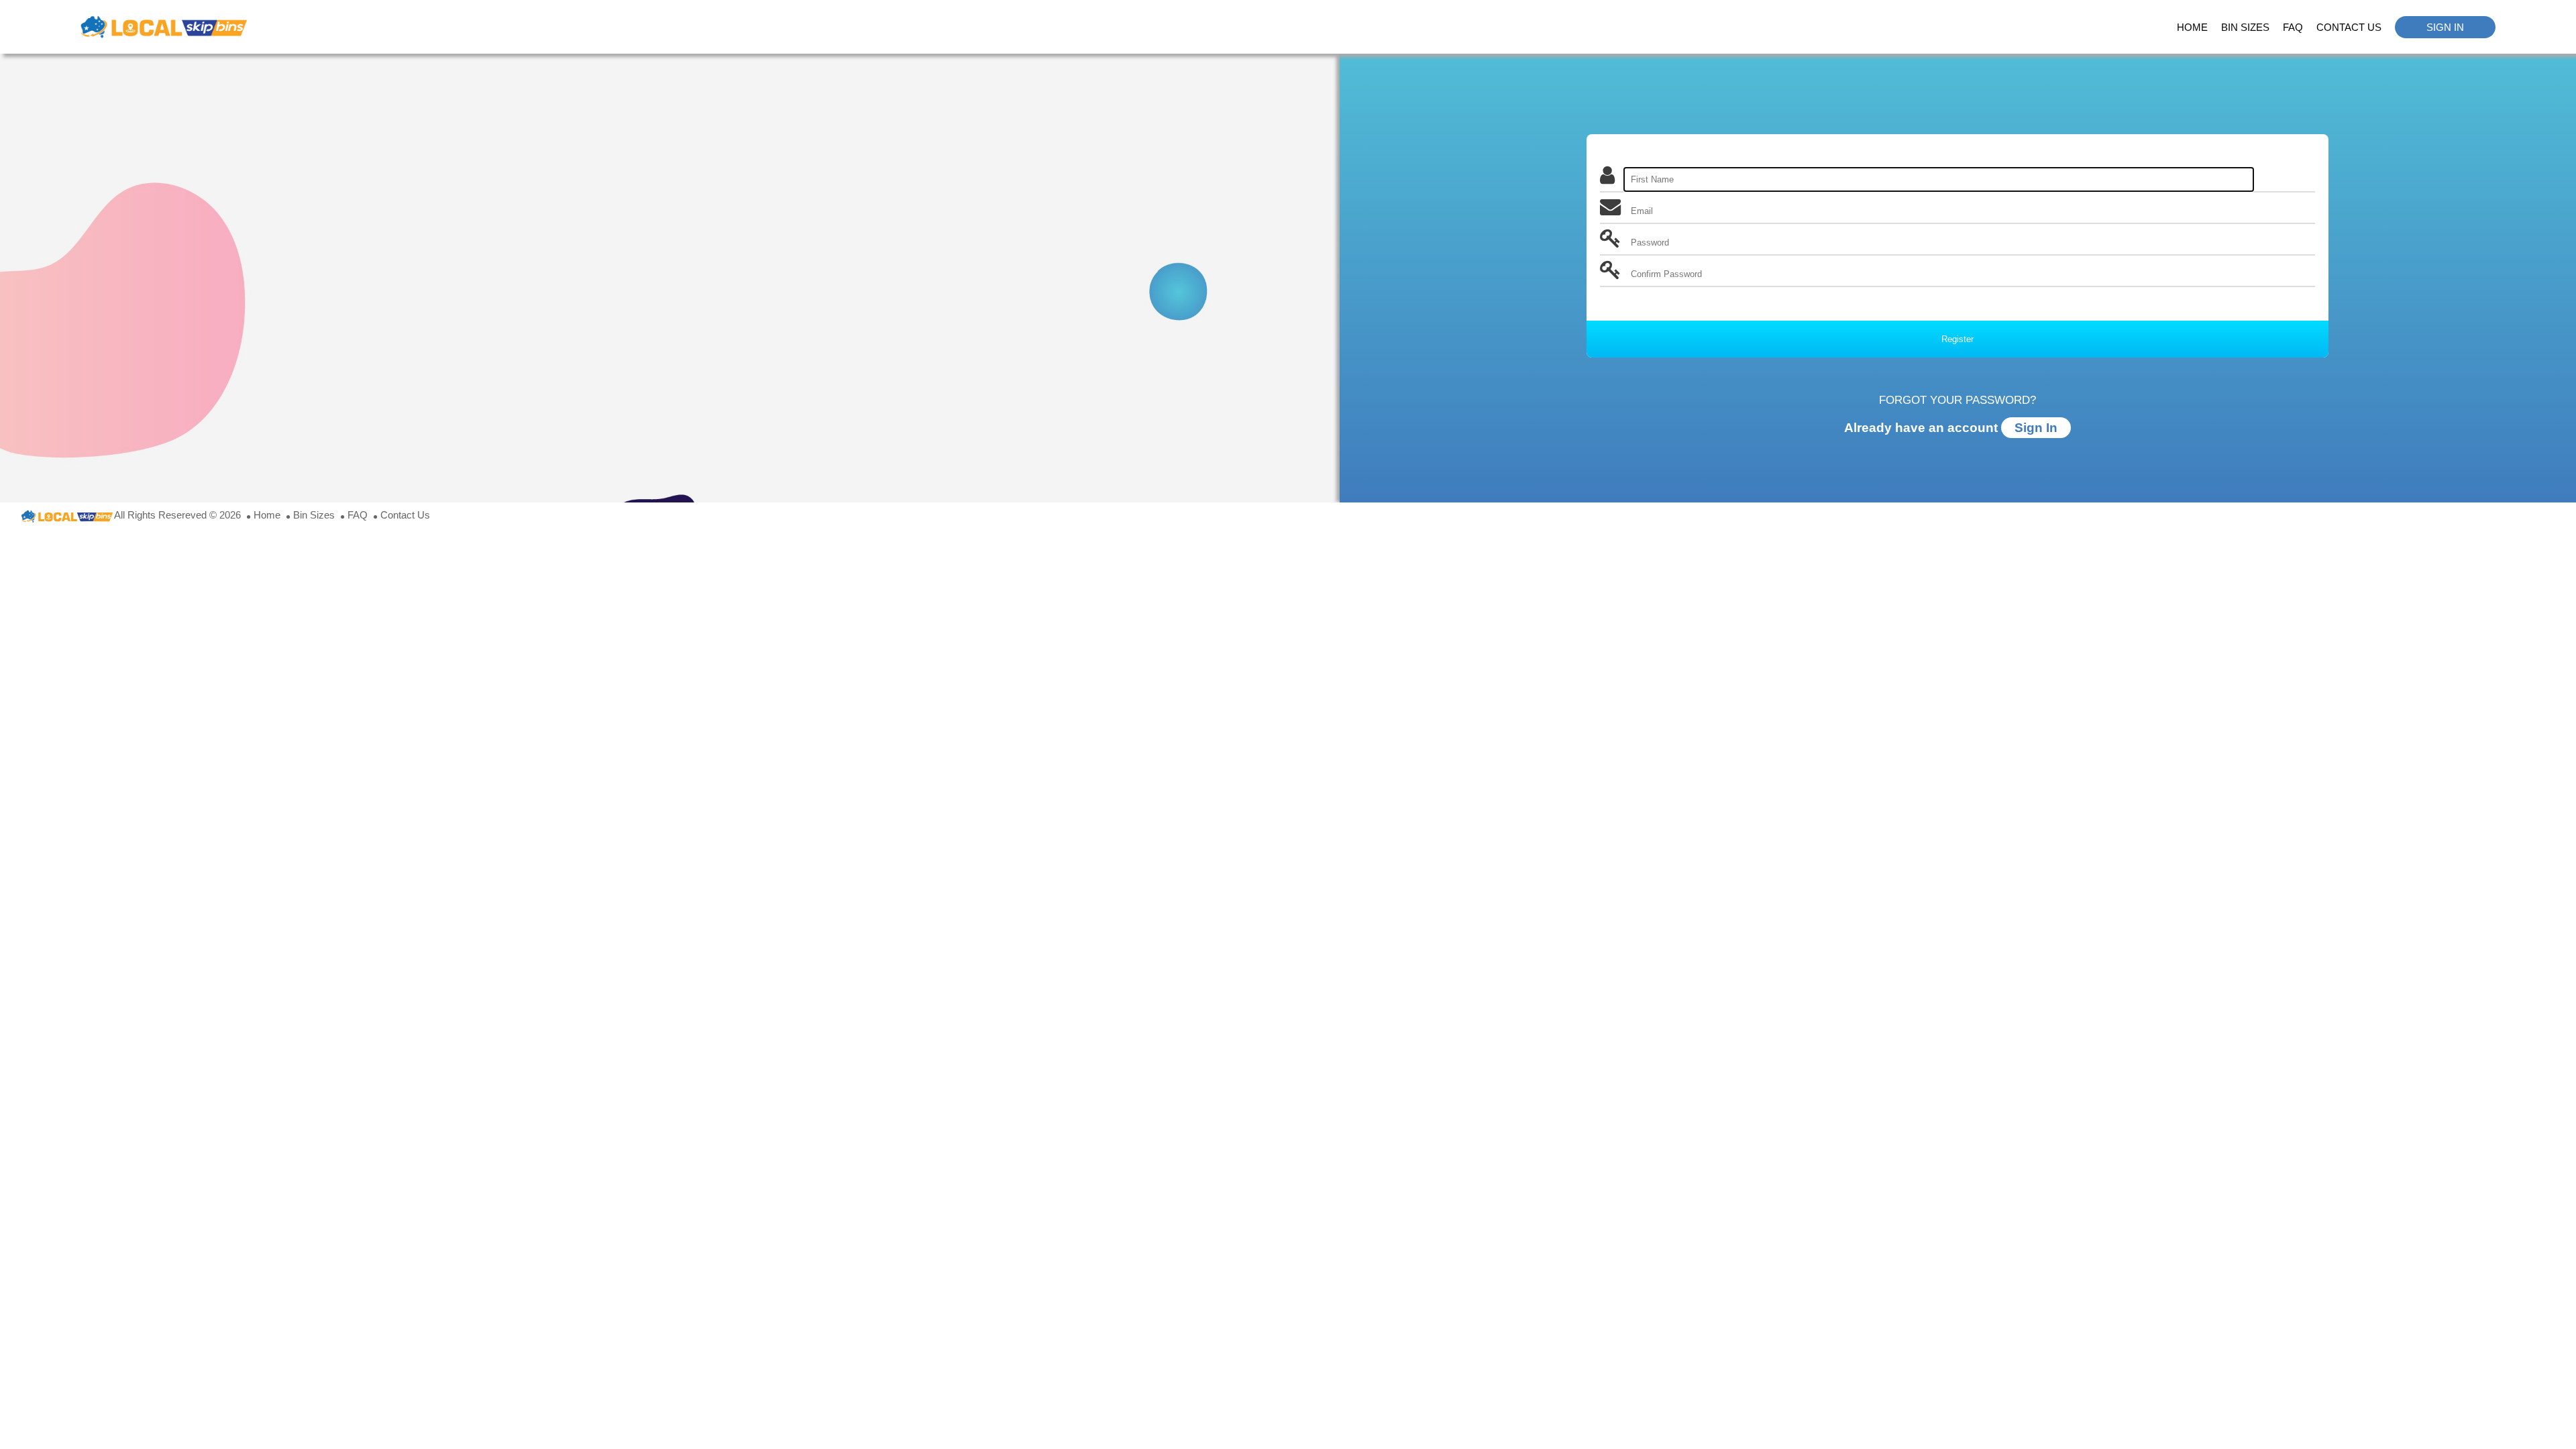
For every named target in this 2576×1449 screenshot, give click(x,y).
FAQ (2293, 27)
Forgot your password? (1957, 400)
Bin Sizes (2245, 27)
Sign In (2445, 27)
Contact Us (2349, 27)
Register (1957, 339)
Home (2192, 27)
